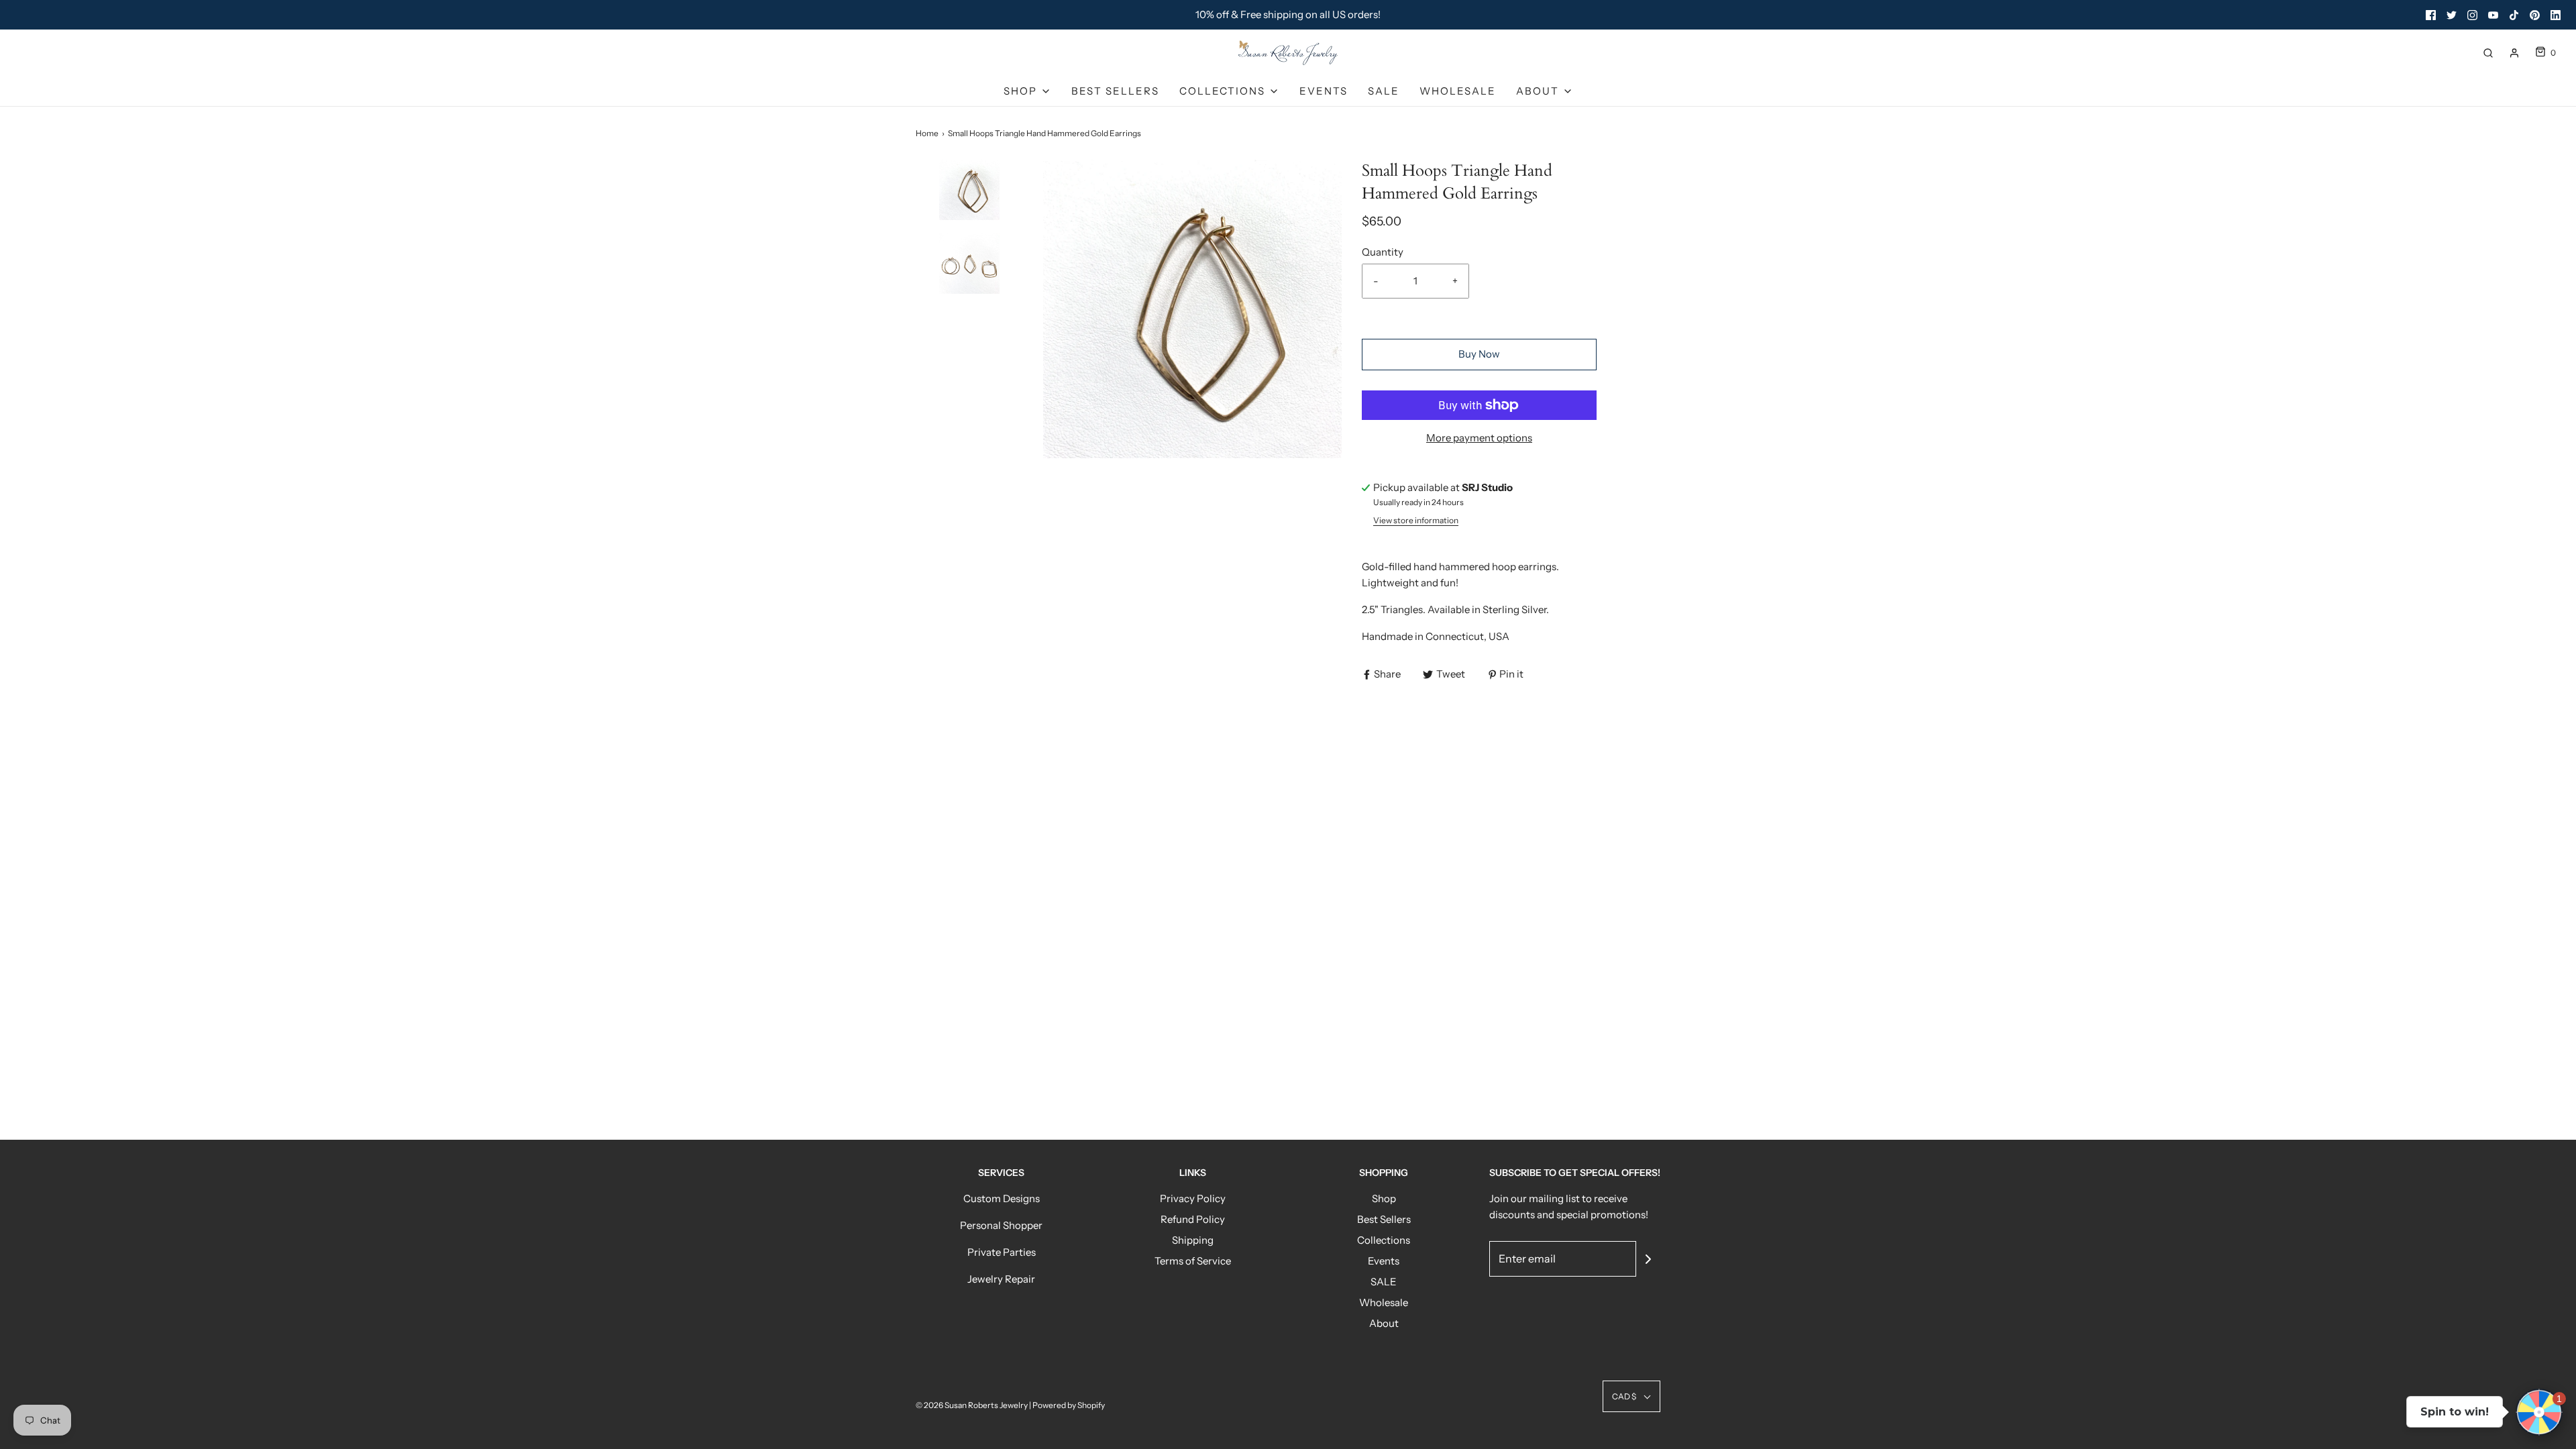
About (1384, 1323)
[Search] (2488, 53)
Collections (1384, 1240)
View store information (1416, 520)
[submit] (1648, 1259)
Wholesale (1458, 91)
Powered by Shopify (1069, 1405)
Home (927, 133)
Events (1324, 91)
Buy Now (1479, 354)
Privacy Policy (1193, 1198)
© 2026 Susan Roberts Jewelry (972, 1405)
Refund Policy (1193, 1219)
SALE (1384, 91)
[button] (969, 213)
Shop (1384, 1198)
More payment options (1479, 438)
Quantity (1383, 252)
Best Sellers (1115, 91)
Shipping (1193, 1240)
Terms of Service (1193, 1261)
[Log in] (2514, 53)
